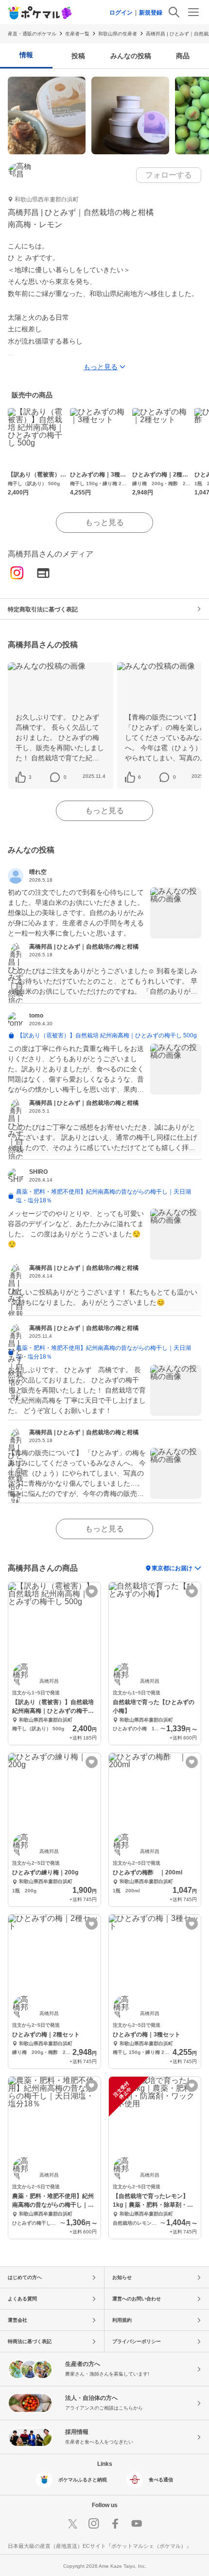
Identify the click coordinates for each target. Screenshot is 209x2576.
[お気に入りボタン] (92, 1591)
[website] (43, 574)
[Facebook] (115, 2524)
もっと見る (104, 522)
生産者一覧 (77, 34)
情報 (26, 55)
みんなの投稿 (131, 56)
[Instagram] (17, 574)
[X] (72, 2524)
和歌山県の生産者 (118, 34)
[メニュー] (193, 12)
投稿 (78, 56)
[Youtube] (137, 2524)
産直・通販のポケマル (32, 34)
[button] (30, 777)
